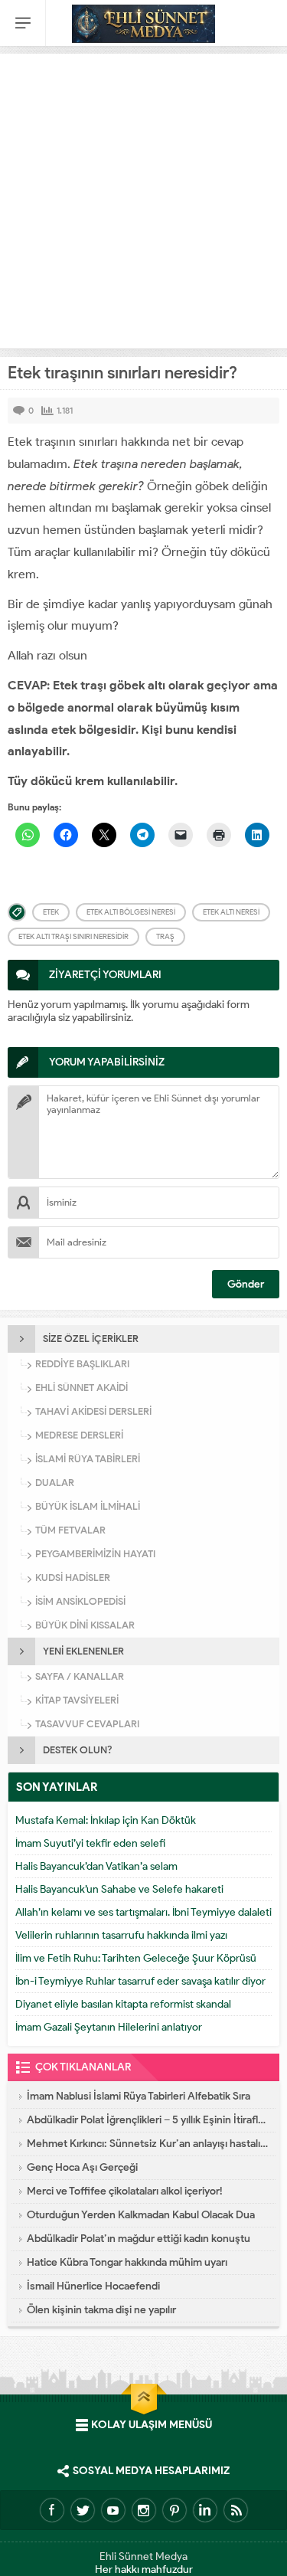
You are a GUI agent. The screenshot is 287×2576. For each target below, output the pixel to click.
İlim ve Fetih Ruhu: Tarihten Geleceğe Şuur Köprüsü (136, 1958)
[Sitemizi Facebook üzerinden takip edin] (52, 2510)
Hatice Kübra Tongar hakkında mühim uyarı (127, 2262)
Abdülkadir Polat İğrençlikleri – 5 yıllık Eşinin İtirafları (147, 2120)
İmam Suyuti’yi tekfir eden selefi (90, 1843)
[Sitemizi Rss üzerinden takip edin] (236, 2510)
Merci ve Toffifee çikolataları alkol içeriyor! (125, 2191)
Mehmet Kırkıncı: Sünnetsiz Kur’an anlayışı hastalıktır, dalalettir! (147, 2144)
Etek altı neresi (231, 912)
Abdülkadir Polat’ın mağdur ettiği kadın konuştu (139, 2239)
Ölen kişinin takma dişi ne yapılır (101, 2310)
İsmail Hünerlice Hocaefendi (93, 2286)
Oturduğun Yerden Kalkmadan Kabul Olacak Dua (141, 2215)
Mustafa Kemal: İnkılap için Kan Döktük (106, 1820)
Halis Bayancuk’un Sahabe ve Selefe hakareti (119, 1889)
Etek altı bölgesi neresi (131, 912)
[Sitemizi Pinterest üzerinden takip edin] (174, 2510)
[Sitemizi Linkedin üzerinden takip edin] (205, 2510)
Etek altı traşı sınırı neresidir (73, 936)
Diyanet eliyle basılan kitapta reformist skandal (123, 2004)
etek (51, 912)
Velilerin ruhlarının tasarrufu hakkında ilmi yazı (121, 1935)
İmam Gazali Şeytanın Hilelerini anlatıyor (109, 2027)
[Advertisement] (143, 197)
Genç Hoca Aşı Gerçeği (82, 2167)
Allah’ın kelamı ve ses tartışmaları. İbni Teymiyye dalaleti (143, 1912)
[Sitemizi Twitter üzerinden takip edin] (83, 2510)
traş (165, 936)
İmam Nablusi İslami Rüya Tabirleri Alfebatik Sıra (139, 2096)
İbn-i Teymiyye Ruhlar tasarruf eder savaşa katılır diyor (140, 1981)
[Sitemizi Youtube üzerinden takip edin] (113, 2510)
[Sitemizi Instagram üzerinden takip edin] (144, 2510)
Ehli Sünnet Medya (143, 2556)
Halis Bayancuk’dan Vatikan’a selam (96, 1866)
